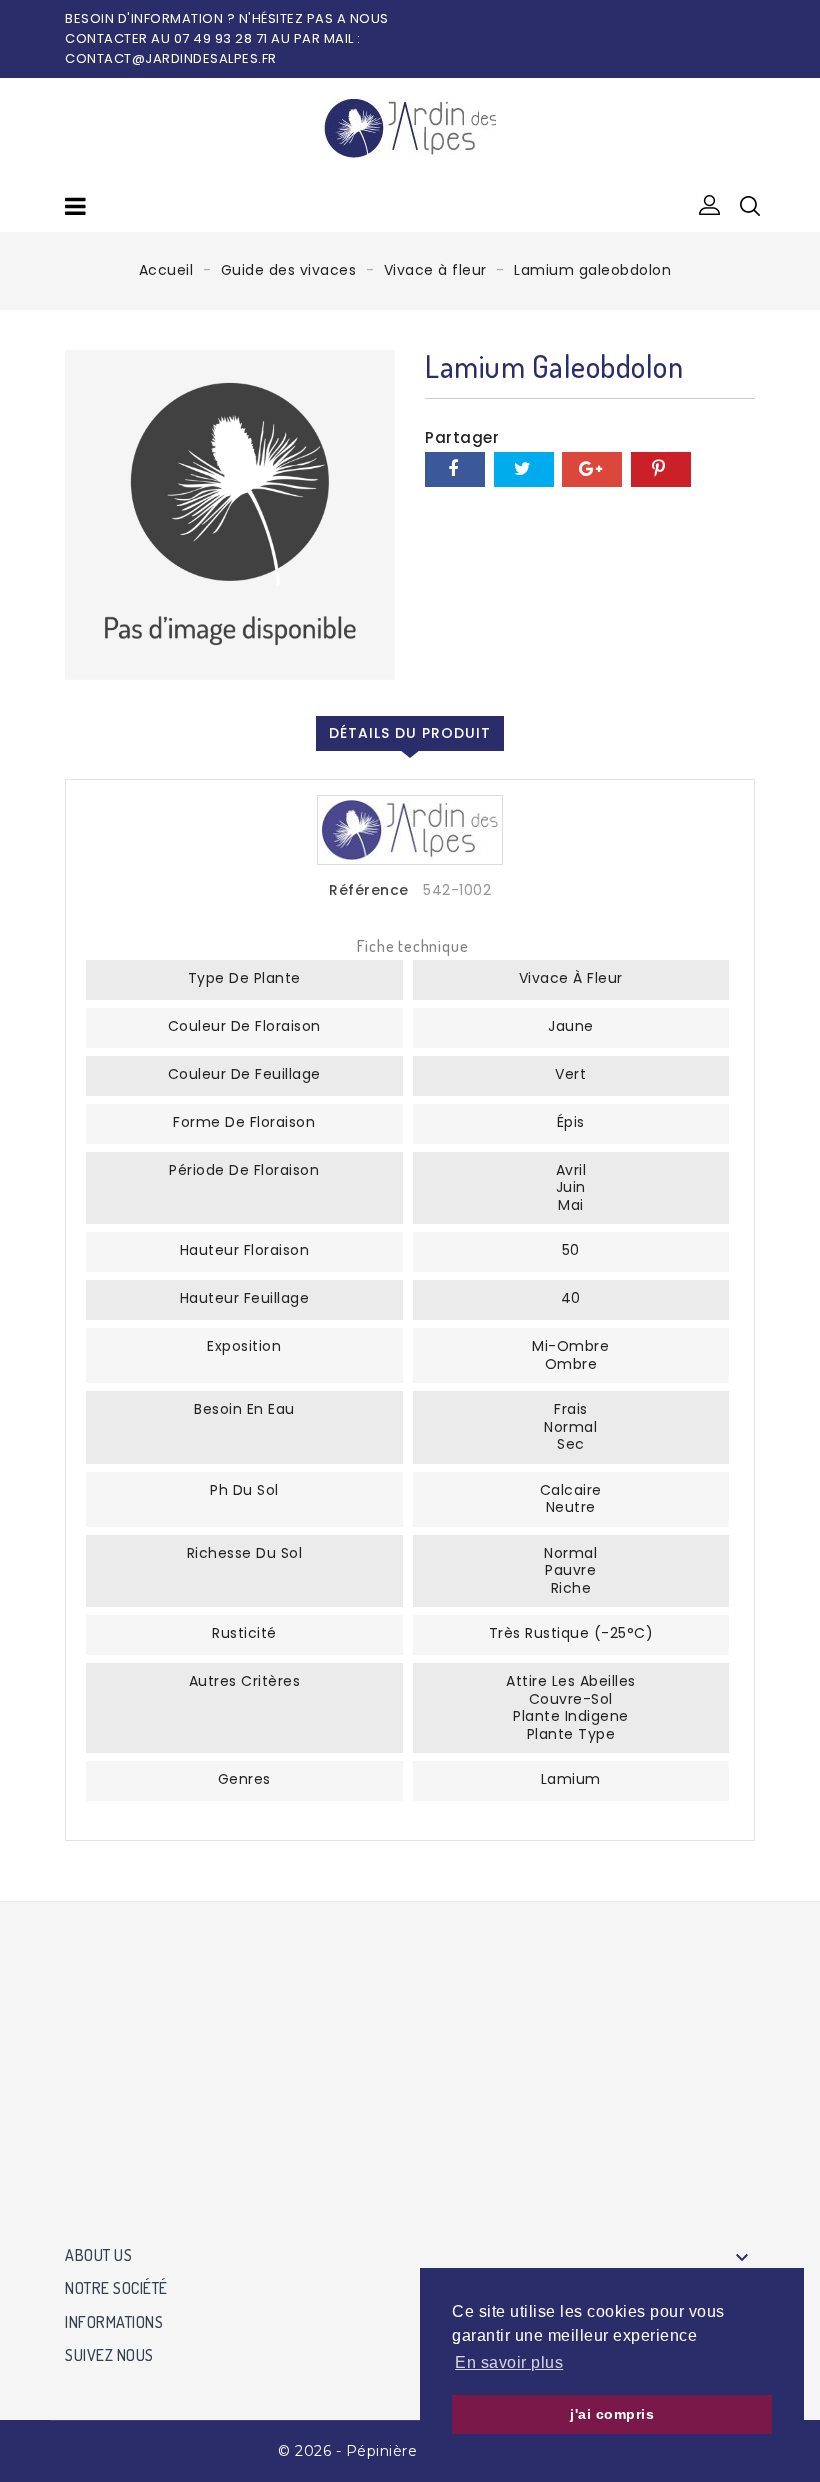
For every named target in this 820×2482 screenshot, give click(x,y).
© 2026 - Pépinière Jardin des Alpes (410, 2451)
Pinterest (661, 469)
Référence (369, 891)
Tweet (524, 469)
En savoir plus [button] (509, 2362)
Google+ (592, 469)
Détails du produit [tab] (410, 733)
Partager (455, 469)
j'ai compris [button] (612, 2414)
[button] (710, 206)
